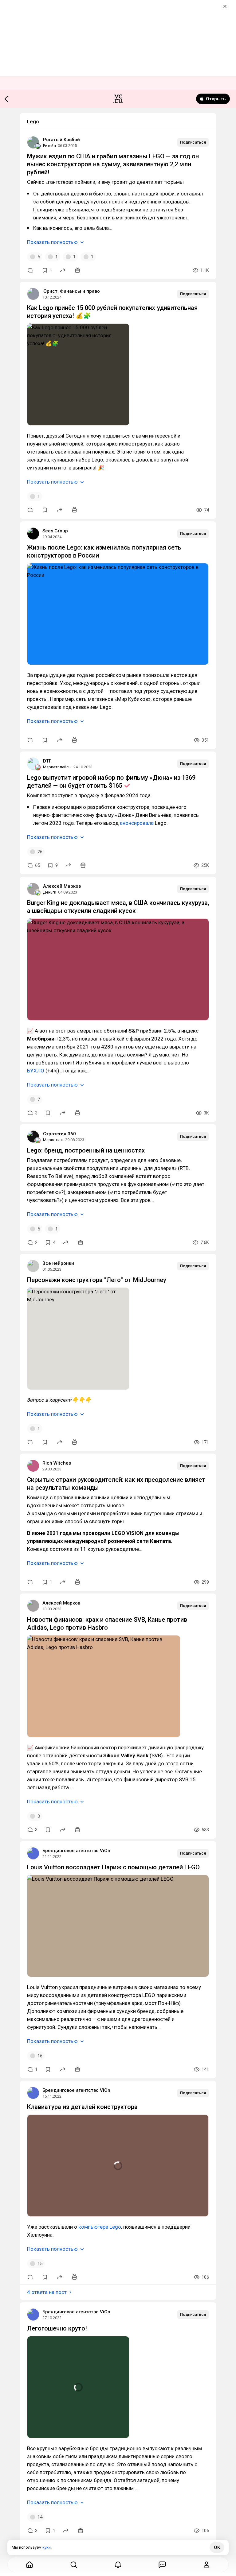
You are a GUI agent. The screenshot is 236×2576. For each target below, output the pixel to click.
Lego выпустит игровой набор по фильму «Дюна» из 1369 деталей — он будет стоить (111, 782)
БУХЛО (36, 1071)
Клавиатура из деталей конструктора (82, 2107)
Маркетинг (53, 1140)
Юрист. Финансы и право (71, 291)
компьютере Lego (100, 2227)
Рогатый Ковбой (61, 140)
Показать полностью (52, 242)
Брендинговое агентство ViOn (76, 1851)
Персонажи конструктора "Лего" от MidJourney (97, 1280)
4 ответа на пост (47, 2292)
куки (47, 2547)
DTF (47, 761)
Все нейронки (58, 1263)
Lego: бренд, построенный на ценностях (86, 1150)
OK (217, 2547)
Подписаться (193, 142)
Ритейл (49, 146)
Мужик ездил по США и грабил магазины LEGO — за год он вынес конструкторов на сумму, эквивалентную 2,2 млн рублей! (113, 164)
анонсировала (137, 823)
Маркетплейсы (57, 767)
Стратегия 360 (59, 1134)
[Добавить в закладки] (45, 510)
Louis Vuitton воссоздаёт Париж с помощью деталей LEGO (113, 1867)
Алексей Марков (62, 886)
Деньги (50, 892)
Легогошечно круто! (57, 2328)
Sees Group (55, 531)
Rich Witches (57, 1463)
